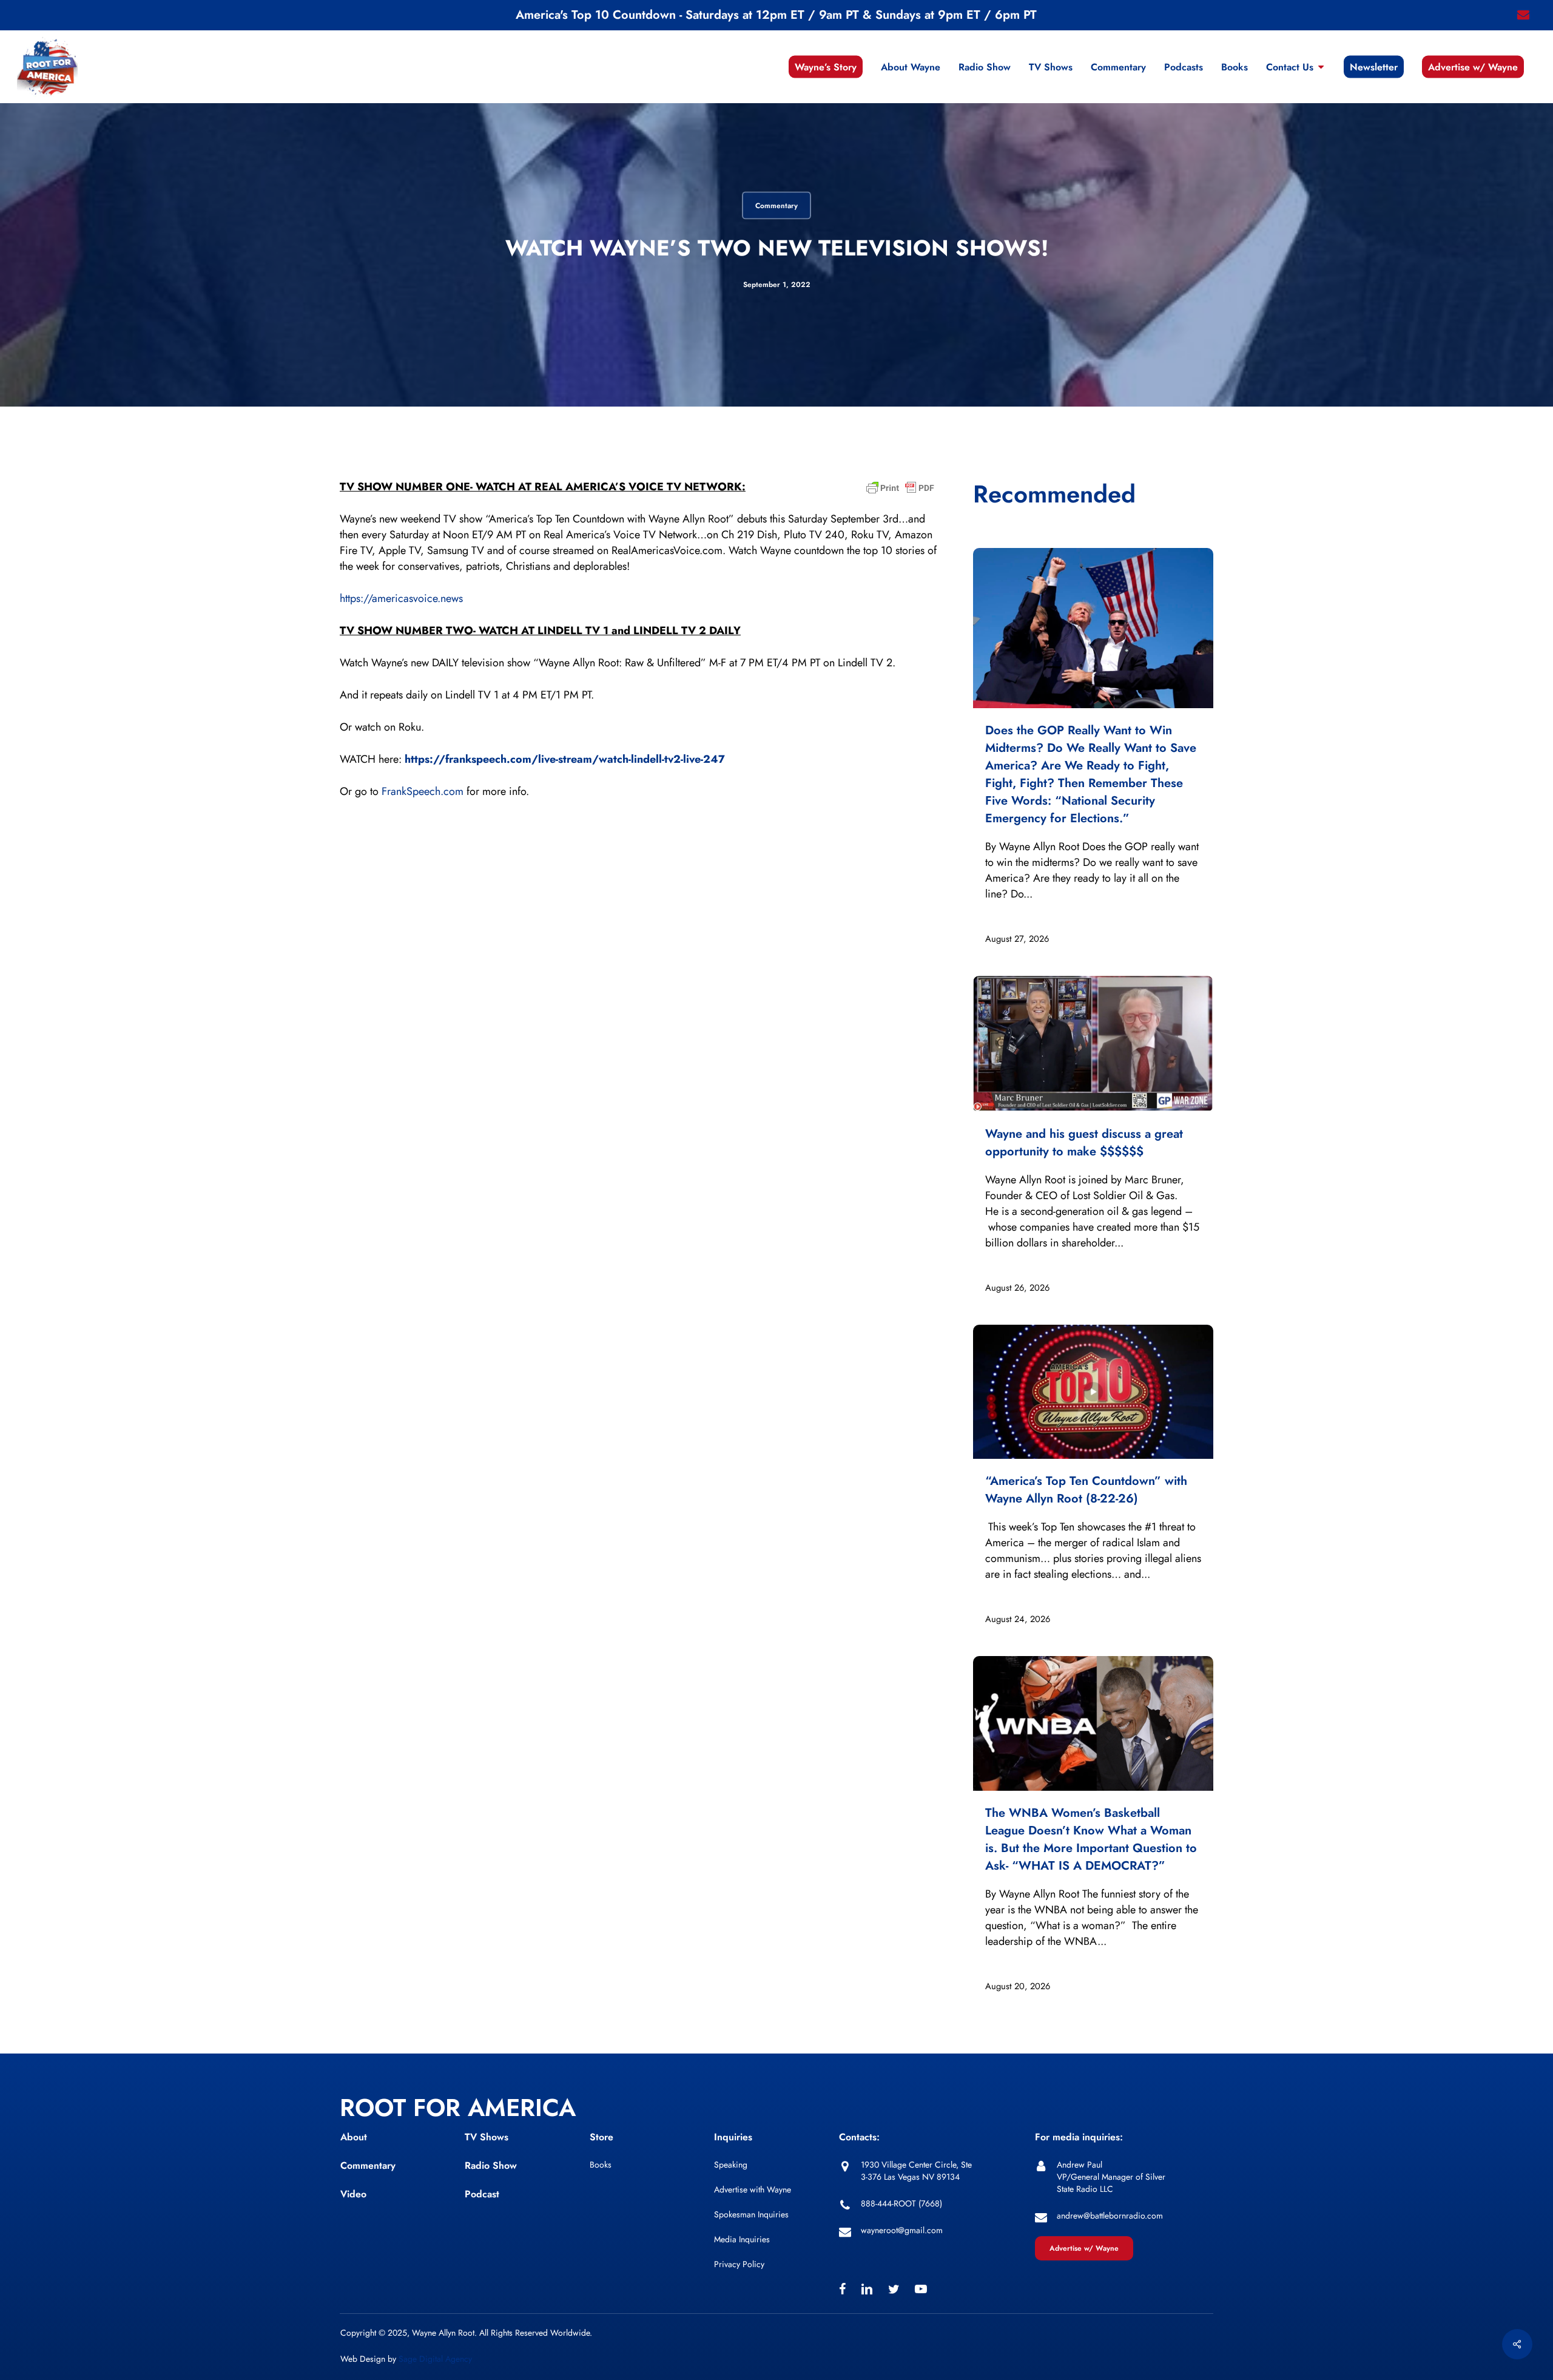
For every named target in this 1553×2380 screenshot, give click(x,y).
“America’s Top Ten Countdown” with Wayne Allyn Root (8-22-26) (1086, 1490)
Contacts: (859, 2137)
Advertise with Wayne (753, 2189)
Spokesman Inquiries (751, 2214)
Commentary (776, 206)
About (354, 2137)
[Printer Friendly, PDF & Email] (900, 492)
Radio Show (491, 2165)
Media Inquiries (742, 2239)
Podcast (482, 2194)
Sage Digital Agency (435, 2359)
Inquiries (733, 2137)
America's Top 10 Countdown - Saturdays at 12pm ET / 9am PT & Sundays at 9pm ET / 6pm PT (776, 15)
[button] (1084, 2248)
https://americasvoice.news (401, 598)
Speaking (731, 2165)
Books (601, 2165)
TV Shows (487, 2137)
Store (601, 2137)
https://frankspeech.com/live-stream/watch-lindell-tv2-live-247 (565, 759)
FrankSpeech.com (423, 791)
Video (353, 2194)
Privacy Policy (739, 2264)
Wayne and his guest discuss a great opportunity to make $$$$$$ (1084, 1143)
